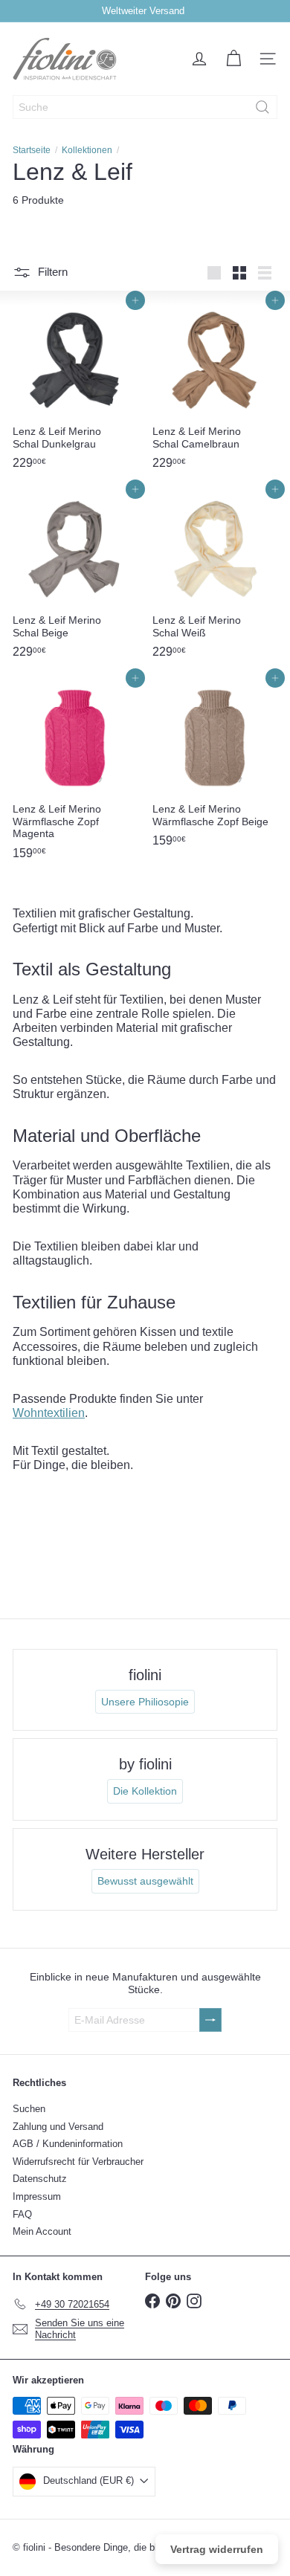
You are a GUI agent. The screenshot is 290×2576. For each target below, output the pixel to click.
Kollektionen (87, 150)
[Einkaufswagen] (233, 59)
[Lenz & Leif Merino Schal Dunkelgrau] (75, 389)
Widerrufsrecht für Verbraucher (78, 2162)
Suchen (29, 2109)
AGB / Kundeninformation (68, 2144)
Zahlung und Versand (58, 2127)
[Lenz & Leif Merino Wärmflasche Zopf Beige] (215, 766)
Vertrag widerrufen (217, 2549)
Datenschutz (40, 2179)
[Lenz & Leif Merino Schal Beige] (75, 578)
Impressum (37, 2196)
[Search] (262, 107)
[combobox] (145, 107)
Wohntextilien (49, 1413)
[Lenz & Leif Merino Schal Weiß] (215, 578)
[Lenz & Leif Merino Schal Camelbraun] (215, 389)
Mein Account (42, 2231)
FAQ (22, 2214)
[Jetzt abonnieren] (210, 2020)
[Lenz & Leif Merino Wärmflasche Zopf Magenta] (75, 773)
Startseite (32, 150)
